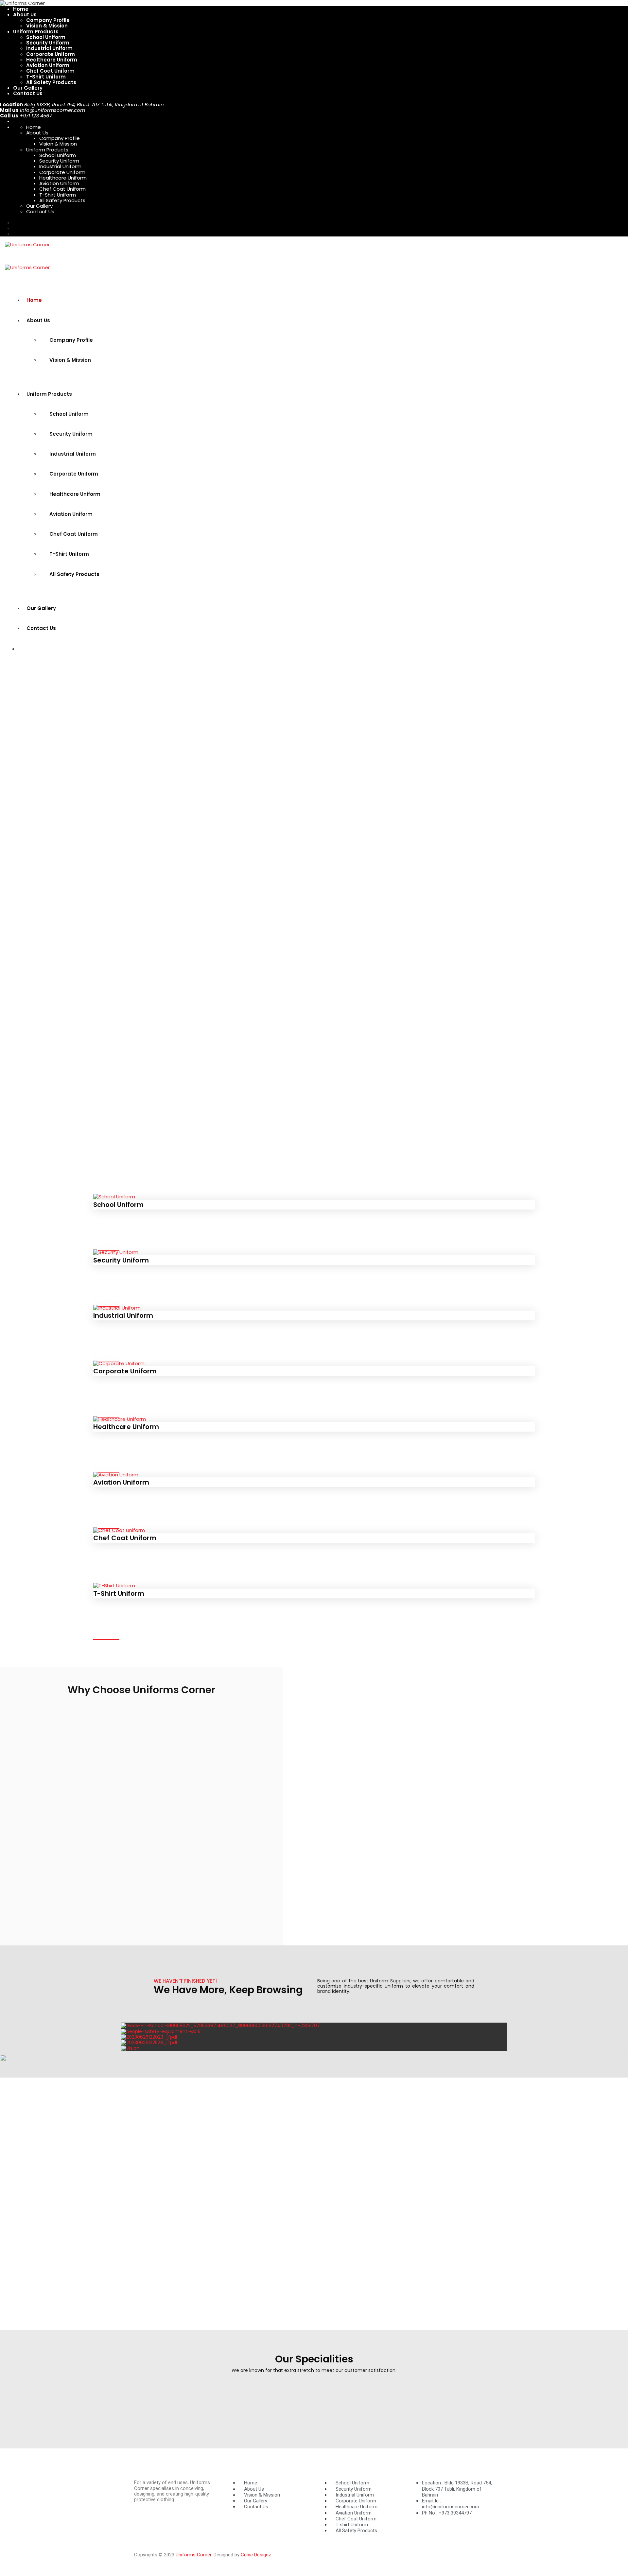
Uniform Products (36, 32)
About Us (25, 15)
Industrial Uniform (49, 48)
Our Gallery (28, 88)
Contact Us (28, 93)
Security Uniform (48, 43)
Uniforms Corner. (195, 2555)
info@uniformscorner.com (52, 110)
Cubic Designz (256, 2555)
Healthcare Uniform (52, 60)
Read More (106, 1246)
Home (21, 9)
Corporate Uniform (51, 54)
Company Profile (48, 20)
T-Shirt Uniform (46, 77)
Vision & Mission (47, 26)
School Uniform (46, 37)
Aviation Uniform (48, 65)
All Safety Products (51, 82)
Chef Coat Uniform (50, 71)
